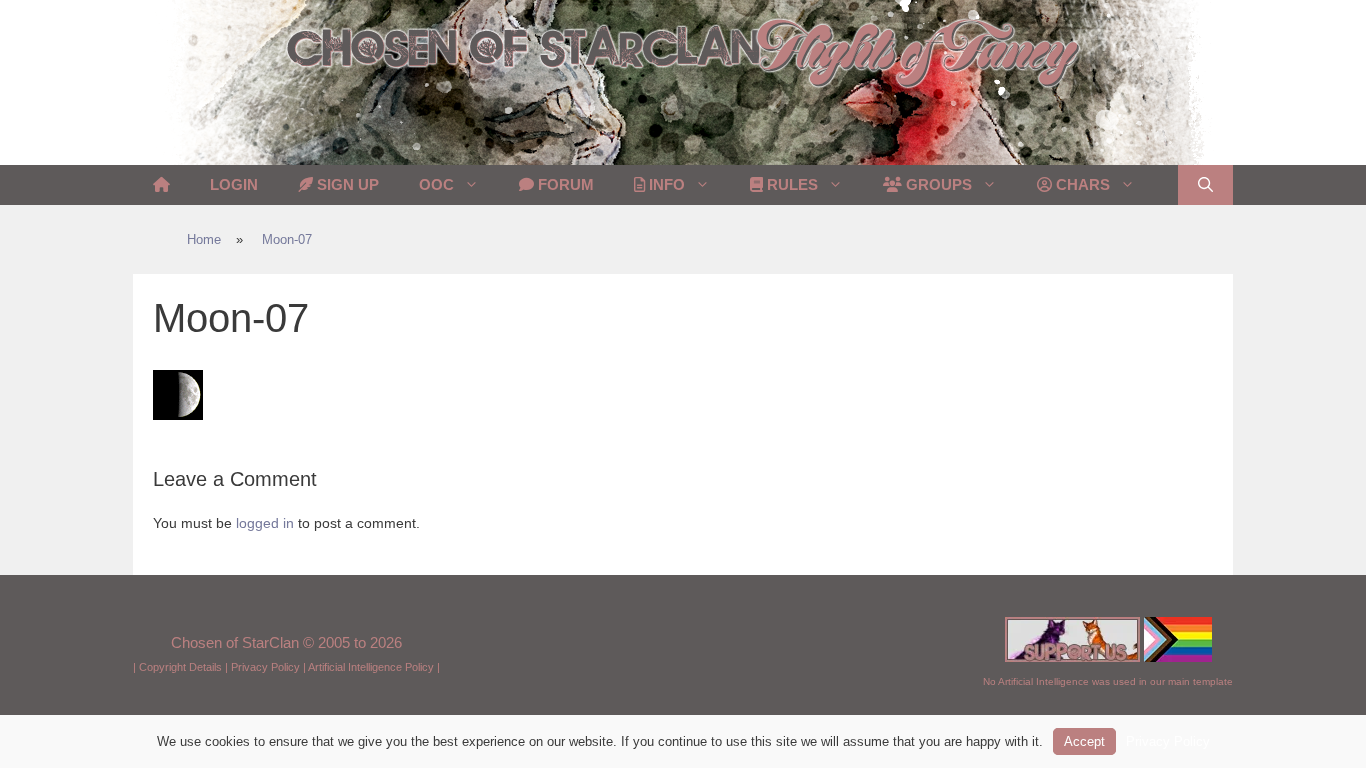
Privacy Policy (265, 667)
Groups (937, 184)
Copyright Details (180, 667)
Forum (564, 184)
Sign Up (346, 184)
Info (665, 184)
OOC (436, 184)
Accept (1084, 741)
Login (234, 184)
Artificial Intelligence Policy (371, 667)
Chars (1081, 184)
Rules (790, 184)
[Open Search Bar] (1205, 185)
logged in (265, 523)
